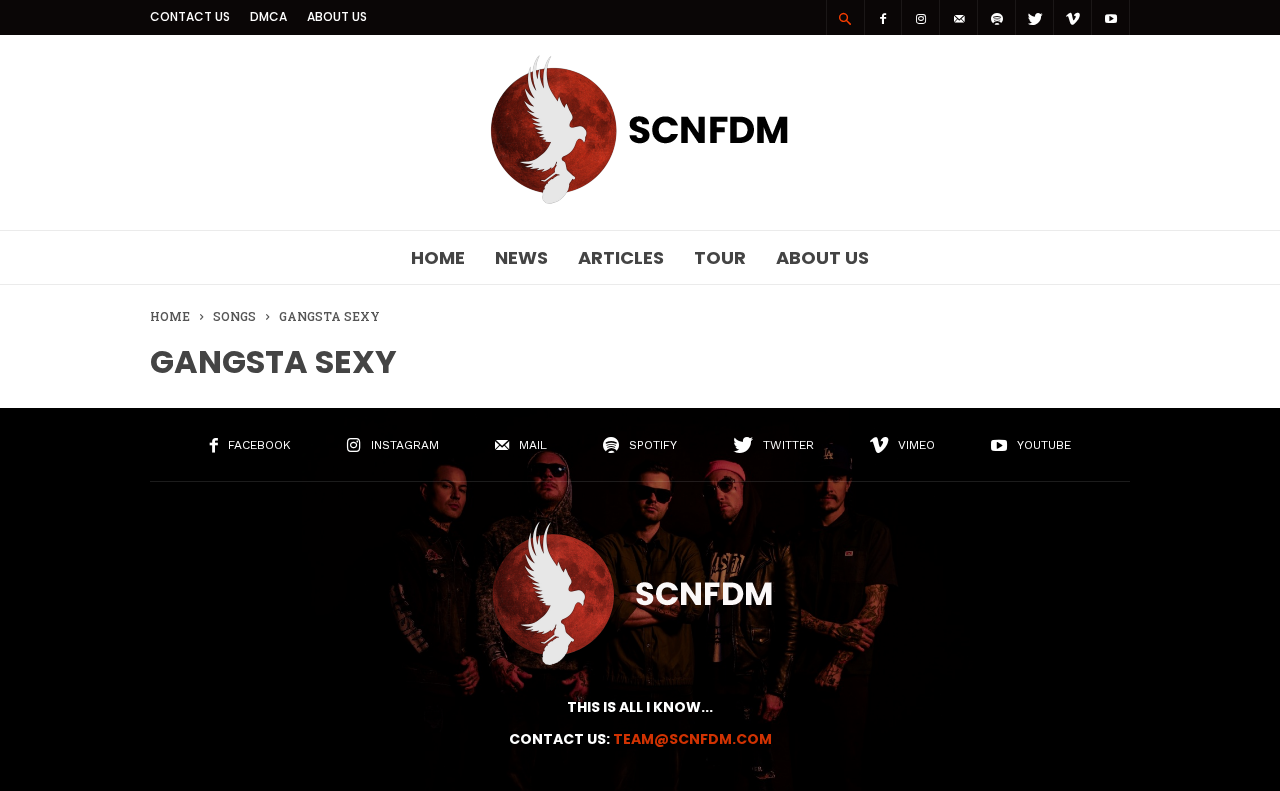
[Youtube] (1111, 17)
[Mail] (959, 17)
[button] (845, 18)
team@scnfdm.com (692, 739)
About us (337, 16)
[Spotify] (997, 17)
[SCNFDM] (640, 199)
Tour (720, 257)
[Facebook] (883, 17)
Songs (234, 316)
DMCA (268, 16)
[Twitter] (1035, 17)
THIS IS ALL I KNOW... (640, 707)
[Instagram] (921, 17)
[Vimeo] (1073, 17)
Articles (621, 257)
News (521, 257)
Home (438, 257)
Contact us (190, 16)
